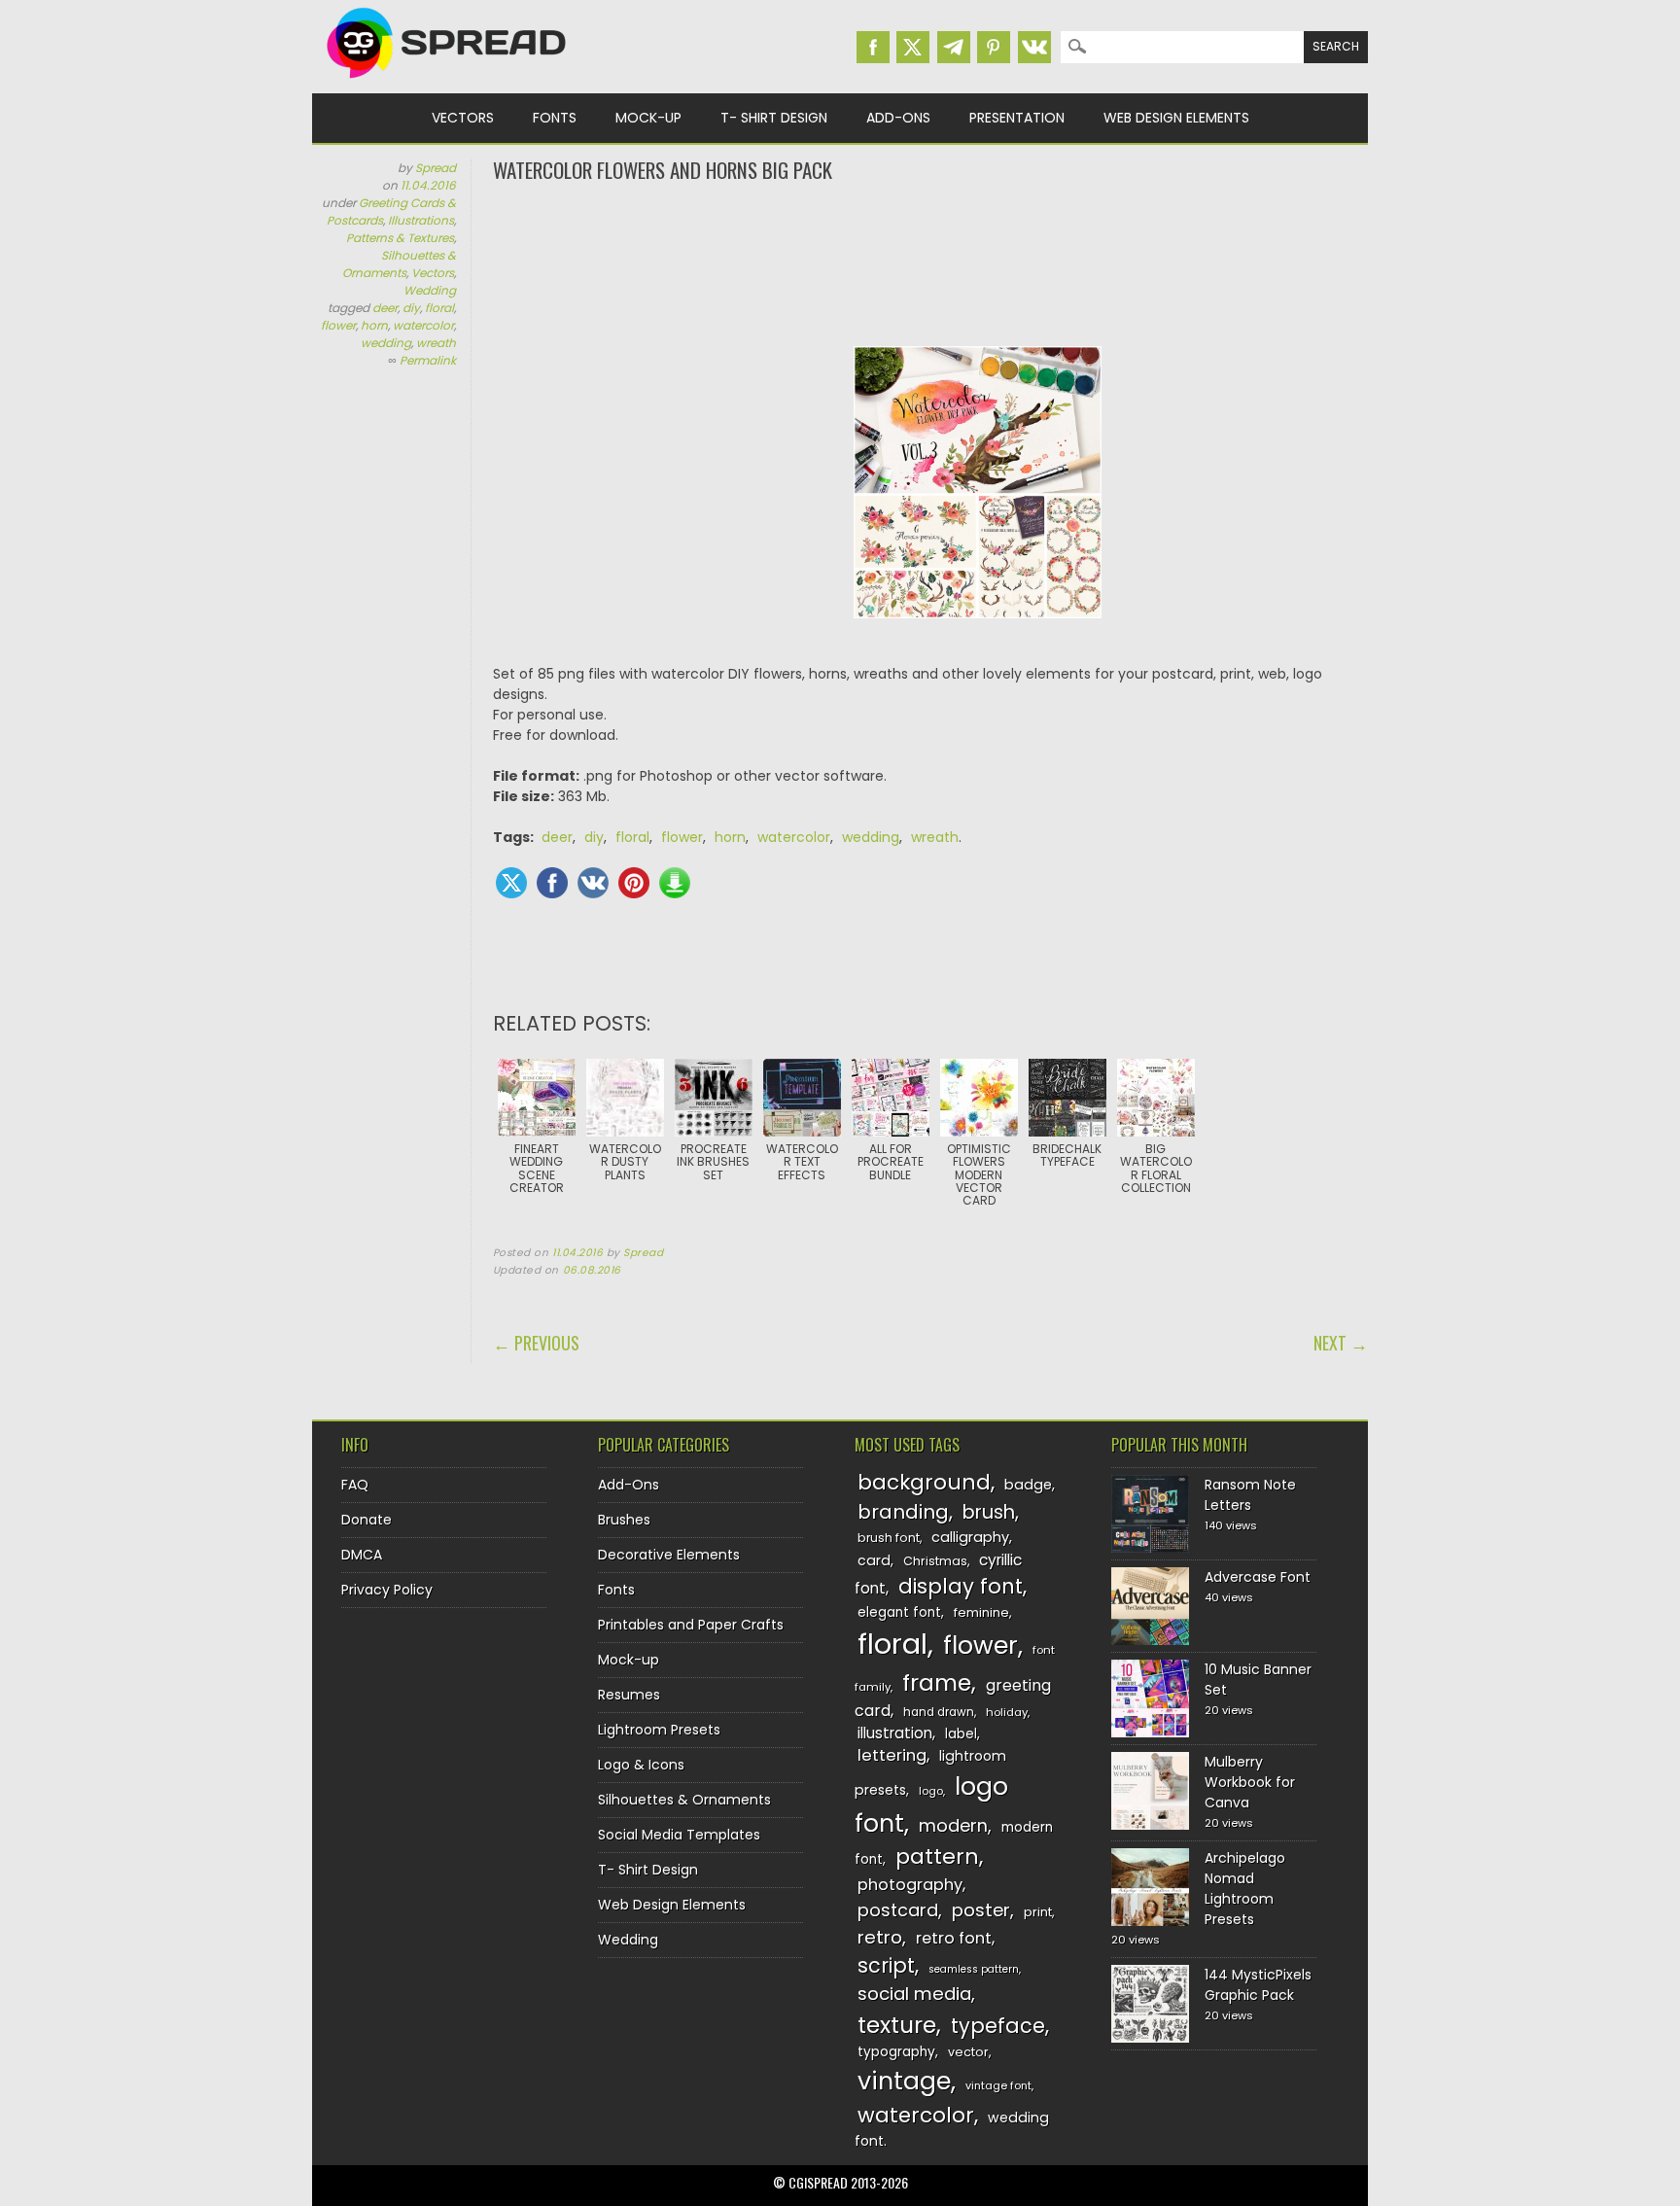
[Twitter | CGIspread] (913, 47)
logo (931, 1791)
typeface (998, 2026)
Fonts (555, 118)
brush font (889, 1538)
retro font (954, 1938)
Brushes (624, 1520)
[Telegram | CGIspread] (954, 47)
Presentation (1017, 118)
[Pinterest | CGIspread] (994, 47)
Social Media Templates (679, 1835)
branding (903, 1512)
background (924, 1482)
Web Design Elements (1176, 118)
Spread (436, 168)
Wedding (430, 290)
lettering (892, 1755)
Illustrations (421, 220)
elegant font (899, 1612)
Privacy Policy (387, 1590)
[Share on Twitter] (511, 883)
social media (914, 1994)
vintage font (998, 2085)
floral (439, 308)
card (874, 1560)
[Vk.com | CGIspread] (1034, 47)
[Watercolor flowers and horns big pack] (978, 633)
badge (1028, 1485)
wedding (386, 343)
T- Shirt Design (774, 118)
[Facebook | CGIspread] (873, 47)
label (961, 1734)
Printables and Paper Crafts (691, 1625)
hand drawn (939, 1712)
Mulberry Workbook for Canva (1250, 1782)
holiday (1007, 1712)
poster (981, 1910)
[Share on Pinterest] (634, 883)
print (1038, 1912)
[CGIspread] (447, 83)
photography (910, 1885)
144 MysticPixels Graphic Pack (1258, 1985)
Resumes (629, 1695)
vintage (904, 2081)
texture (897, 2025)
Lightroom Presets (659, 1730)
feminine (981, 1612)
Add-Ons (898, 118)
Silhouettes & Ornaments (399, 264)
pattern (937, 1856)
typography (896, 2052)
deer (385, 308)
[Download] (675, 883)
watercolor (423, 325)
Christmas (935, 1561)
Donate (367, 1520)
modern (953, 1825)
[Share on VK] (593, 883)
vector (968, 2052)
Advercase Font (1258, 1577)
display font (961, 1586)
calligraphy (970, 1537)
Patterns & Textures (400, 238)
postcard (898, 1910)
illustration (895, 1733)
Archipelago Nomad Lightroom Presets (1245, 1889)
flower (338, 325)
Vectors (463, 118)
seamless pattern (974, 1969)
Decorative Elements (669, 1555)
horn (374, 325)
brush (989, 1512)
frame (937, 1682)
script (886, 1965)
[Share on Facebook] (552, 883)
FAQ (355, 1485)
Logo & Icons (641, 1765)
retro (880, 1937)
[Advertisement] (930, 263)
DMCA (362, 1555)
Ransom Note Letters (1250, 1495)
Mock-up (648, 118)
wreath (436, 343)
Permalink (428, 360)
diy (411, 308)
